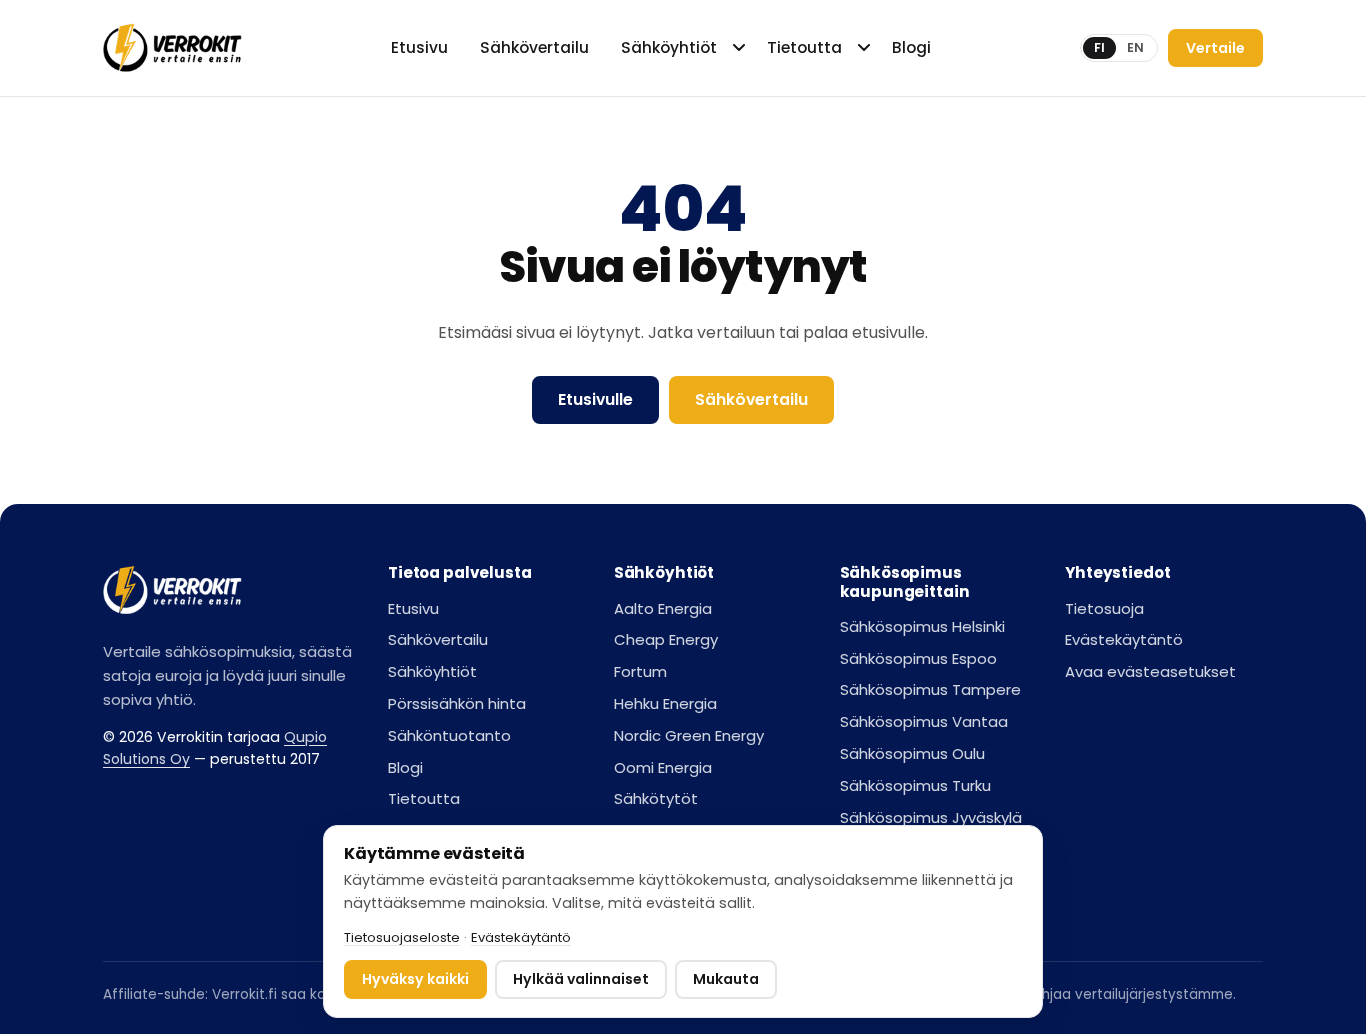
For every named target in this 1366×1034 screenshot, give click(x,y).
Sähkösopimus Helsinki (922, 626)
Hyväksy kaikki (415, 979)
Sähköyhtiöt (669, 47)
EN (1135, 47)
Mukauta (726, 979)
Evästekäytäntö (1124, 639)
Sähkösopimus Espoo (918, 658)
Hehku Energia (665, 703)
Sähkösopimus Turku (915, 785)
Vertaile (1215, 48)
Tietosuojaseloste (402, 937)
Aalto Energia (663, 608)
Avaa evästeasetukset (1150, 671)
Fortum (640, 671)
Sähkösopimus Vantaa (924, 721)
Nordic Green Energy (689, 735)
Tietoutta (804, 47)
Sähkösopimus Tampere (930, 689)
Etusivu (419, 47)
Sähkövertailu (534, 47)
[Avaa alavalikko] (741, 48)
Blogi (911, 47)
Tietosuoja (1104, 608)
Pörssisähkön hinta (457, 703)
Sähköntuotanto (449, 735)
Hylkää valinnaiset (581, 979)
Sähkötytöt (656, 798)
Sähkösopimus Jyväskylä (931, 817)
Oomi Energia (663, 767)
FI (1099, 47)
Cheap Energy (666, 639)
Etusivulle (595, 399)
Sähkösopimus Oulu (912, 753)
